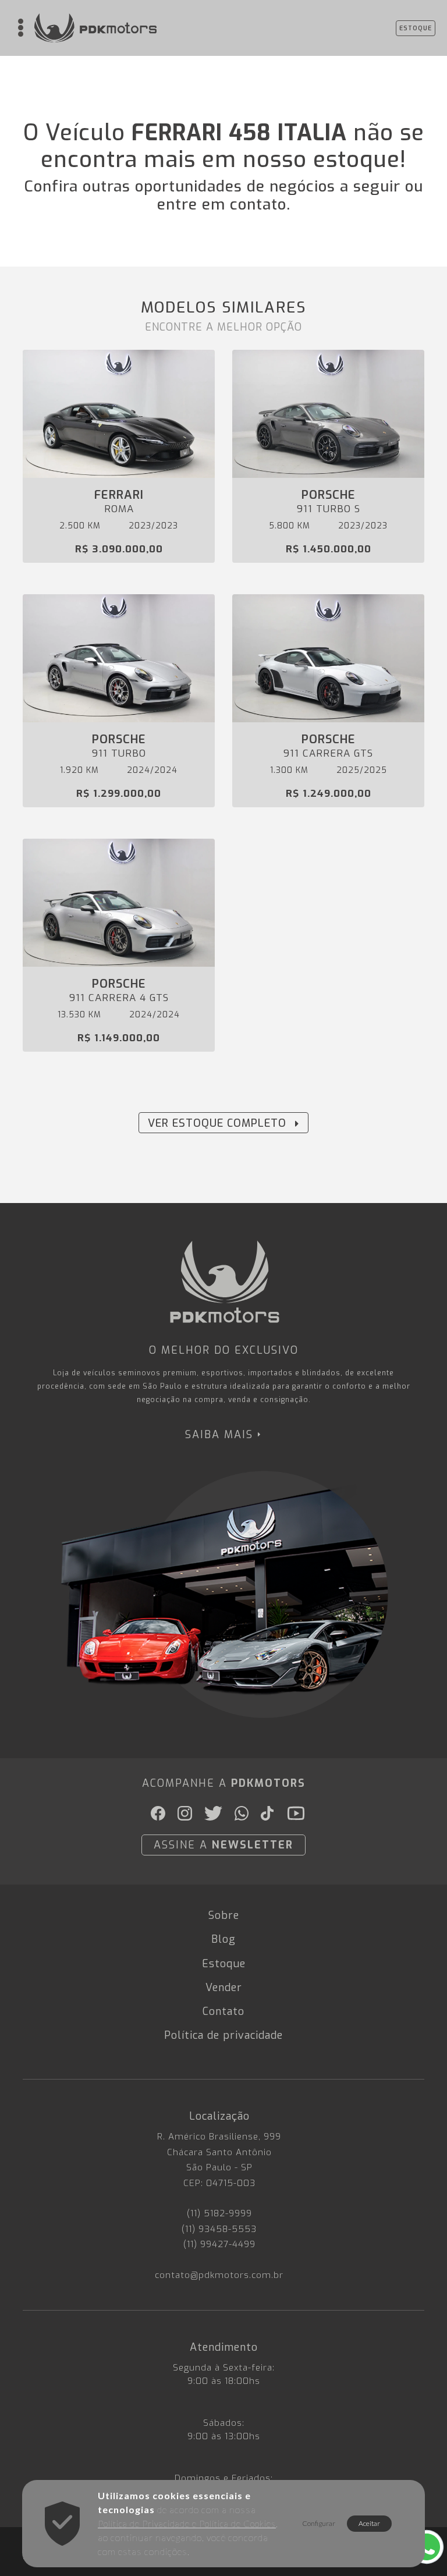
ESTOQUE (416, 28)
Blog (223, 1939)
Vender (224, 1988)
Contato (223, 2011)
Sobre (224, 1915)
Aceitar (369, 2523)
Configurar (319, 2523)
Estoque (224, 1964)
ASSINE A (223, 1845)
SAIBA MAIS (219, 1435)
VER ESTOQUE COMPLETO (217, 1123)
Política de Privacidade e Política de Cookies (187, 2524)
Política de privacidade (223, 2035)
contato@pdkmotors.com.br (219, 2275)
